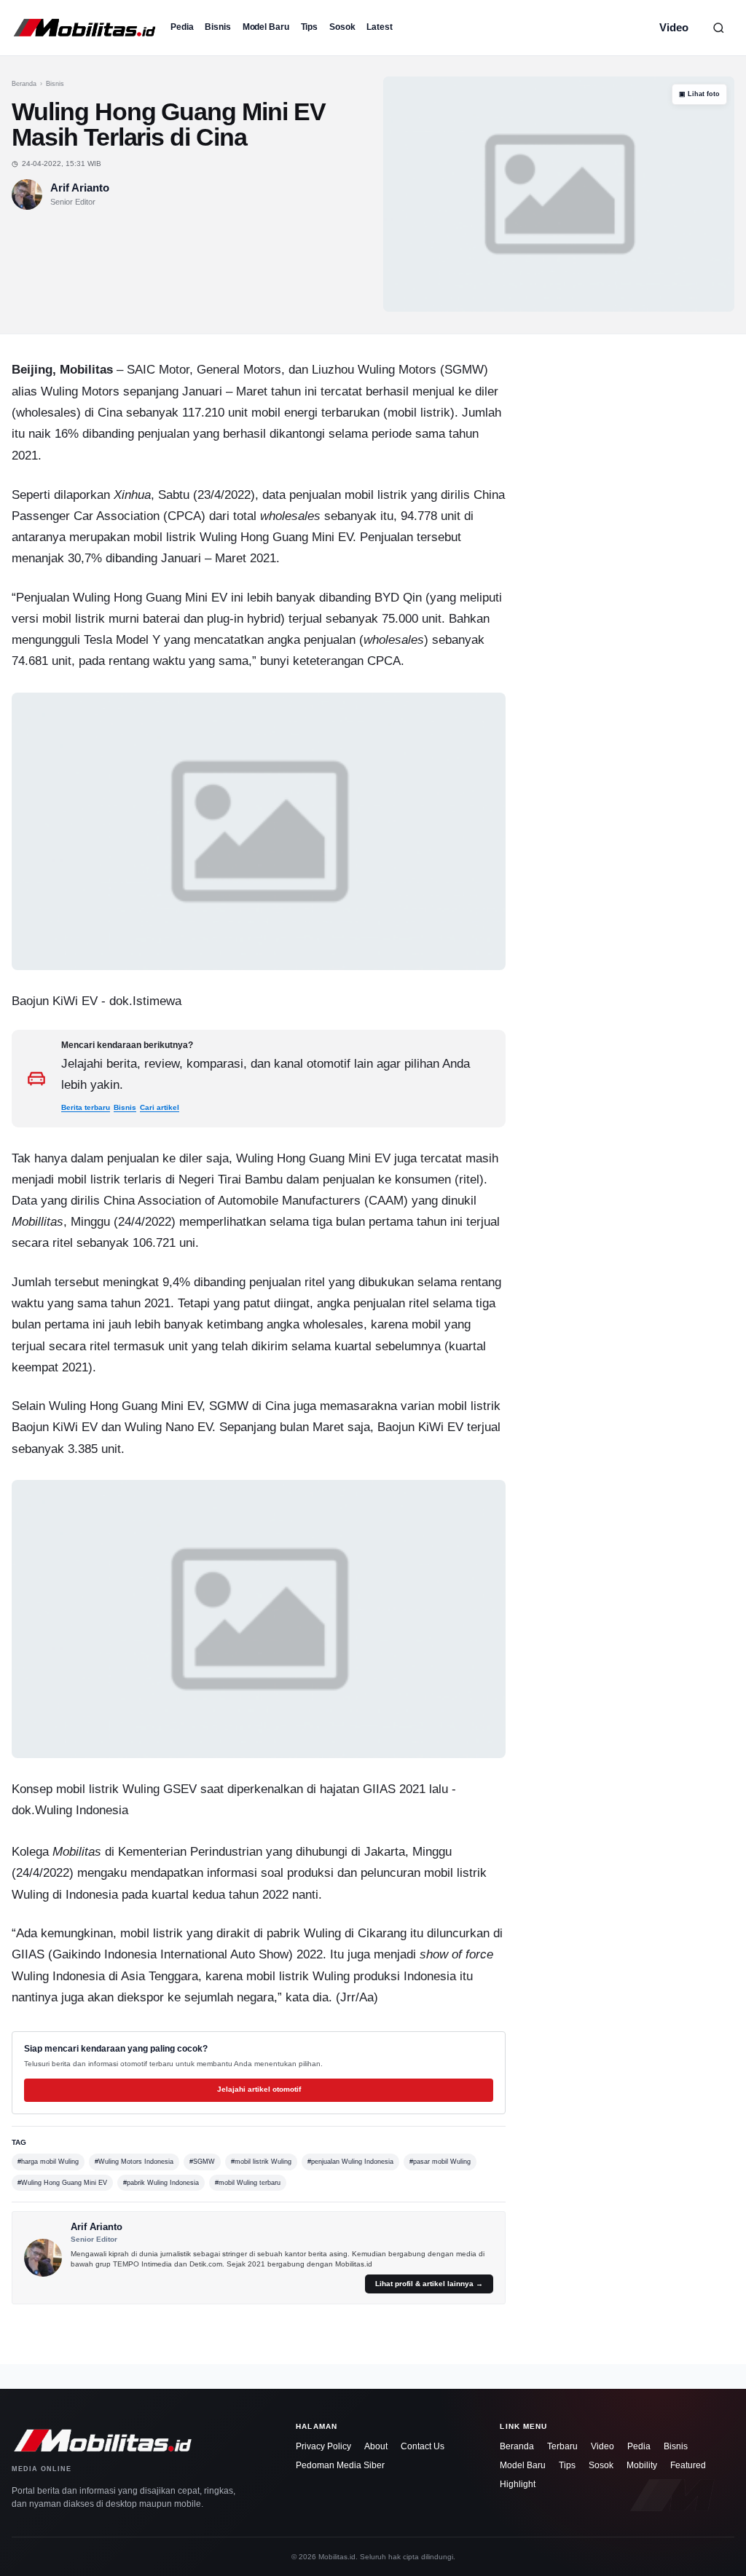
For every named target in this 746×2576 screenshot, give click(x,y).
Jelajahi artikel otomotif (259, 2089)
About (376, 2446)
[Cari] (718, 28)
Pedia (182, 27)
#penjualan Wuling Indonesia (350, 2162)
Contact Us (423, 2446)
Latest (379, 27)
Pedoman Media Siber (340, 2465)
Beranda (24, 84)
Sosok (342, 27)
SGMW (464, 369)
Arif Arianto (80, 188)
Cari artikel (160, 1107)
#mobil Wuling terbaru (248, 2183)
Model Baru (266, 27)
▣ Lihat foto (699, 94)
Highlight (518, 2484)
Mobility (642, 2465)
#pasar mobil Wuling (440, 2162)
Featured (688, 2465)
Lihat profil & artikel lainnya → (429, 2284)
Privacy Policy (323, 2446)
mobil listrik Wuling (108, 1789)
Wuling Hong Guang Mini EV (276, 537)
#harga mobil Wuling (48, 2162)
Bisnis (217, 27)
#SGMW (202, 2162)
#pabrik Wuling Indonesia (161, 2183)
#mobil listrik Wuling (261, 2162)
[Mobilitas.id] (85, 28)
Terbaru (562, 2446)
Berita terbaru (86, 1107)
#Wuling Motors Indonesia (134, 2162)
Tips (310, 27)
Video (674, 27)
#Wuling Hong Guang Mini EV (62, 2183)
